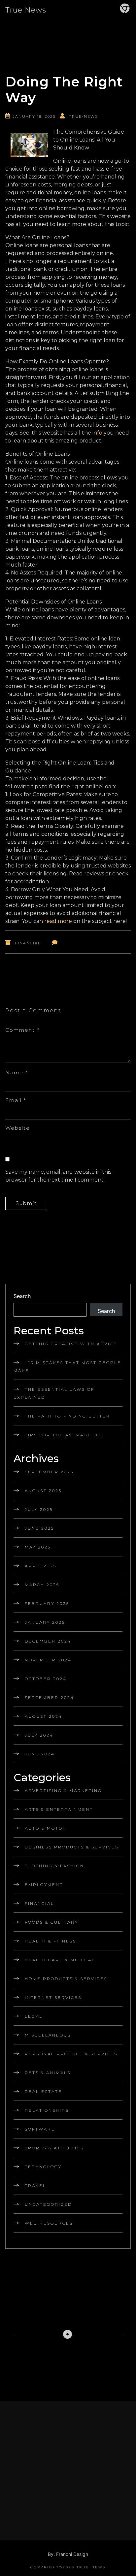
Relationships (47, 2110)
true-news (84, 116)
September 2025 (49, 1472)
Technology (43, 2167)
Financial (28, 943)
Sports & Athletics (54, 2148)
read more (58, 921)
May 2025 (38, 1547)
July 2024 (39, 1735)
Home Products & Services (66, 1979)
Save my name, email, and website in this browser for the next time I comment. (58, 1176)
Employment (44, 1885)
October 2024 (46, 1679)
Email (16, 1100)
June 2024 (40, 1754)
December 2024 (48, 1641)
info (97, 433)
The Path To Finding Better (68, 1416)
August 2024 (44, 1716)
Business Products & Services (72, 1847)
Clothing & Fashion (54, 1866)
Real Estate (43, 2091)
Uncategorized (48, 2204)
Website (18, 1128)
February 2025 (47, 1603)
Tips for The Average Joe (64, 1435)
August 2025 (43, 1491)
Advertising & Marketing (63, 1791)
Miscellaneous (48, 2035)
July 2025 (39, 1509)
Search (22, 1296)
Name (17, 1073)
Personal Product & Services (71, 2054)
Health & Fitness (51, 1941)
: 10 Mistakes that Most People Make (67, 1367)
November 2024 (48, 1660)
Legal (34, 2016)
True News (26, 10)
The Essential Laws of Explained (54, 1393)
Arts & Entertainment (59, 1809)
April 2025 (41, 1566)
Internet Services (53, 1997)
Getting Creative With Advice (71, 1344)
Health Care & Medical (60, 1960)
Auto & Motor (46, 1828)
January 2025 (45, 1622)
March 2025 (42, 1585)
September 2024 (50, 1697)
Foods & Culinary (51, 1922)
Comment (22, 1030)
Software (40, 2129)
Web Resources (49, 2223)
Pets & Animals (48, 2073)
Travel (35, 2185)
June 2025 (39, 1528)
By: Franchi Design (68, 2554)
